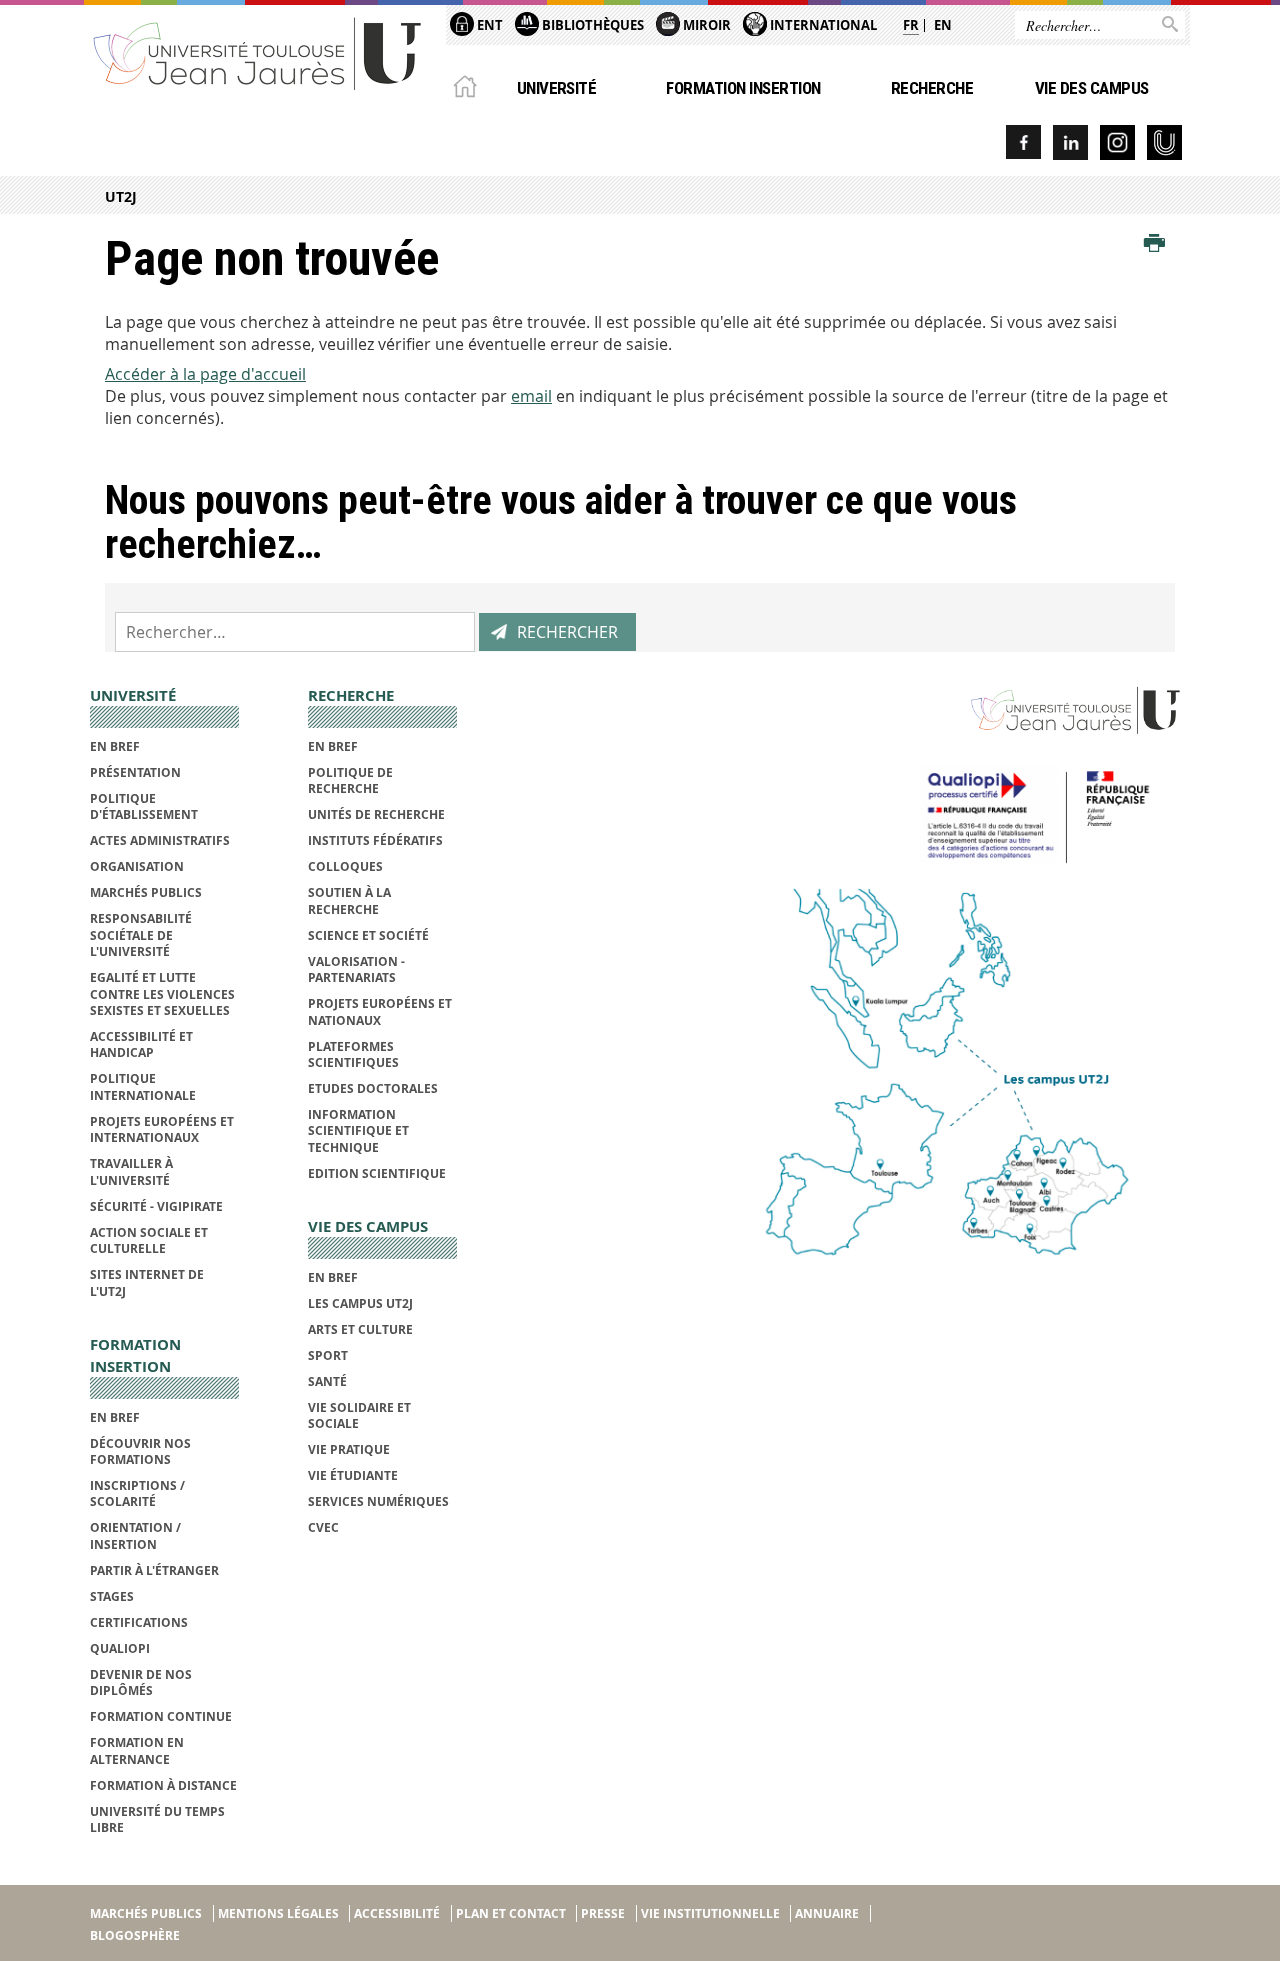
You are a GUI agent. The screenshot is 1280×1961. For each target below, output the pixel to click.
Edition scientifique (377, 1173)
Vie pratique (349, 1449)
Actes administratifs (160, 840)
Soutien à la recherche (349, 900)
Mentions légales (278, 1913)
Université (557, 88)
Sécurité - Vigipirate (156, 1206)
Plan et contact (511, 1913)
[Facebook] (1023, 142)
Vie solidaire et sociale (359, 1415)
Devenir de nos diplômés (141, 1682)
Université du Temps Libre (157, 1819)
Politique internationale (143, 1086)
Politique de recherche (350, 780)
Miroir (705, 25)
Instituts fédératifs (375, 840)
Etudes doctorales (373, 1088)
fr (911, 25)
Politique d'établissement (144, 806)
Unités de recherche (376, 814)
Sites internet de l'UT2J (147, 1282)
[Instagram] (1117, 142)
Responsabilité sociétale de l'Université (141, 935)
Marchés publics (146, 892)
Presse (603, 1913)
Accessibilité (397, 1913)
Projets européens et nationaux (380, 1011)
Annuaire (827, 1913)
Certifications (139, 1622)
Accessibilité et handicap (141, 1044)
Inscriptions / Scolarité (137, 1493)
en (943, 25)
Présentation (135, 772)
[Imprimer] (1154, 244)
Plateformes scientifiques (353, 1054)
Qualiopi (120, 1648)
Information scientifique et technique (358, 1131)
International (822, 25)
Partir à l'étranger (154, 1570)
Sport (328, 1355)
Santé (327, 1381)
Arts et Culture (360, 1329)
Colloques (345, 866)
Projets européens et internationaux (162, 1129)
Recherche (932, 88)
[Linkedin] (1070, 142)
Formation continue (161, 1716)
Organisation (137, 866)
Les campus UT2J (360, 1303)
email (531, 396)
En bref (115, 746)
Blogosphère (135, 1935)
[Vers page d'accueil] (258, 52)
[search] (295, 632)
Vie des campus (1092, 88)
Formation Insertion (743, 88)
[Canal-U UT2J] (1164, 142)
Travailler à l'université (131, 1171)
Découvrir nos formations (140, 1451)
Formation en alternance (137, 1750)
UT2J (121, 196)
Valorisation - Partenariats (356, 969)
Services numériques (378, 1501)
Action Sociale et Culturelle (149, 1240)
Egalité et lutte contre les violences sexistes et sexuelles (162, 994)
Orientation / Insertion (135, 1535)
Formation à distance (163, 1785)
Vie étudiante (353, 1475)
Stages (112, 1596)
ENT (488, 25)
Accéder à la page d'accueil (205, 374)
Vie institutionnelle (710, 1913)
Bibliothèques (591, 25)
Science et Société (368, 935)
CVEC (323, 1527)
